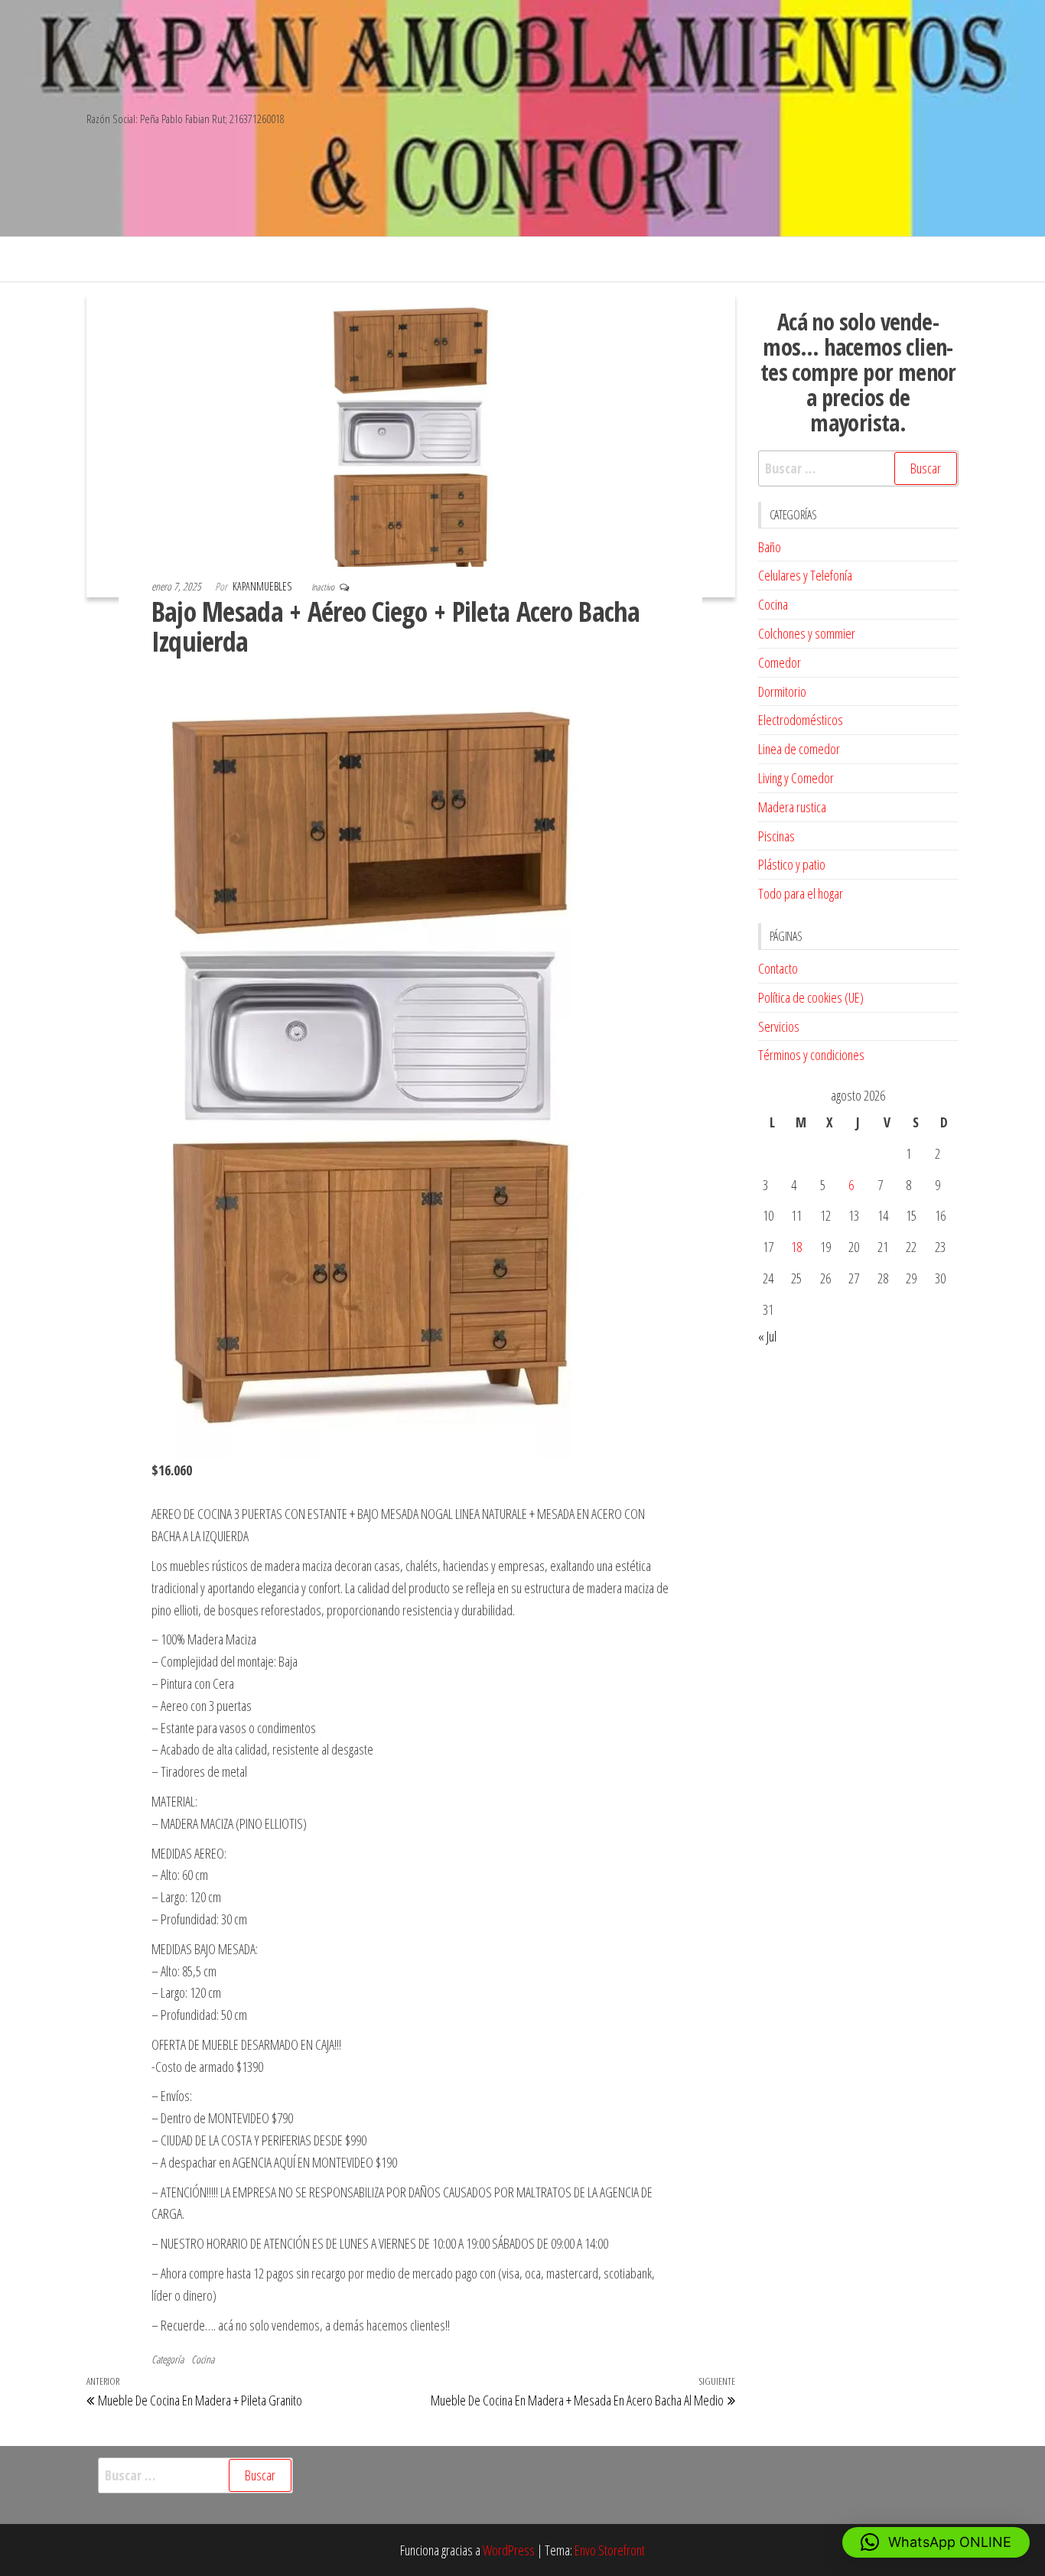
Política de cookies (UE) (811, 997)
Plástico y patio (792, 864)
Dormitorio (782, 691)
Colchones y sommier (807, 633)
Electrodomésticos (801, 720)
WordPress (509, 2550)
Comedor (780, 662)
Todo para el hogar (801, 893)
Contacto (778, 968)
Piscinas (776, 836)
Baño (770, 547)
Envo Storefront (610, 2550)
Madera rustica (792, 807)
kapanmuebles (263, 586)
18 (796, 1247)
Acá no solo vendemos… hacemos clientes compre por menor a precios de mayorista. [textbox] (858, 372)
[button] (936, 2542)
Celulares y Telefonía (805, 575)
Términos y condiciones (811, 1055)
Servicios (779, 1026)
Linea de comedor (799, 749)
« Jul (767, 1336)
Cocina (203, 2359)
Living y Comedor (796, 778)
